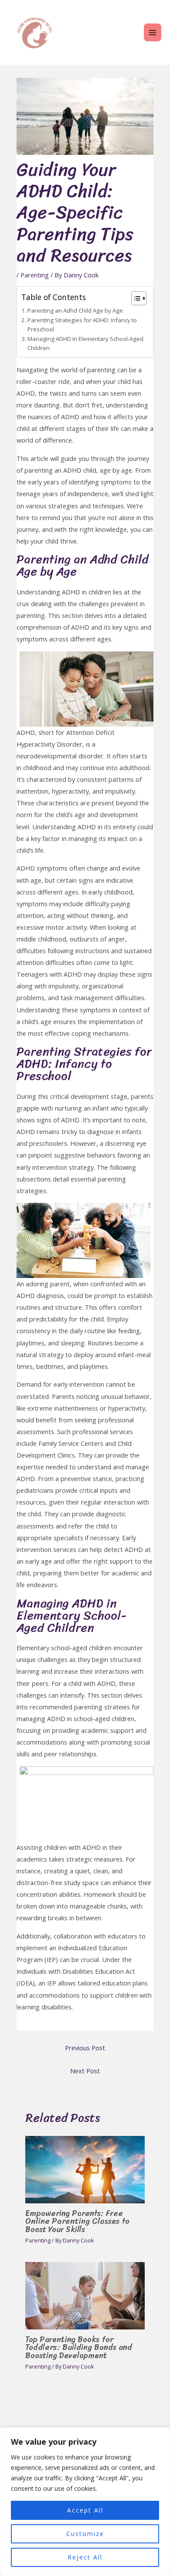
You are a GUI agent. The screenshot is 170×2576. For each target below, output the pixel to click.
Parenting (35, 275)
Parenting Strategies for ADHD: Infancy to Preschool (82, 325)
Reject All (85, 2557)
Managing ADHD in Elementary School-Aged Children (85, 343)
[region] (85, 2502)
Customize (85, 2534)
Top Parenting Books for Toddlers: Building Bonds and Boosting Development (79, 2347)
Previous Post (85, 2048)
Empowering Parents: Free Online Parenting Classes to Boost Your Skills (77, 2221)
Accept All (85, 2510)
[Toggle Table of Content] (134, 298)
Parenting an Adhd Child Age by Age (75, 310)
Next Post (85, 2071)
